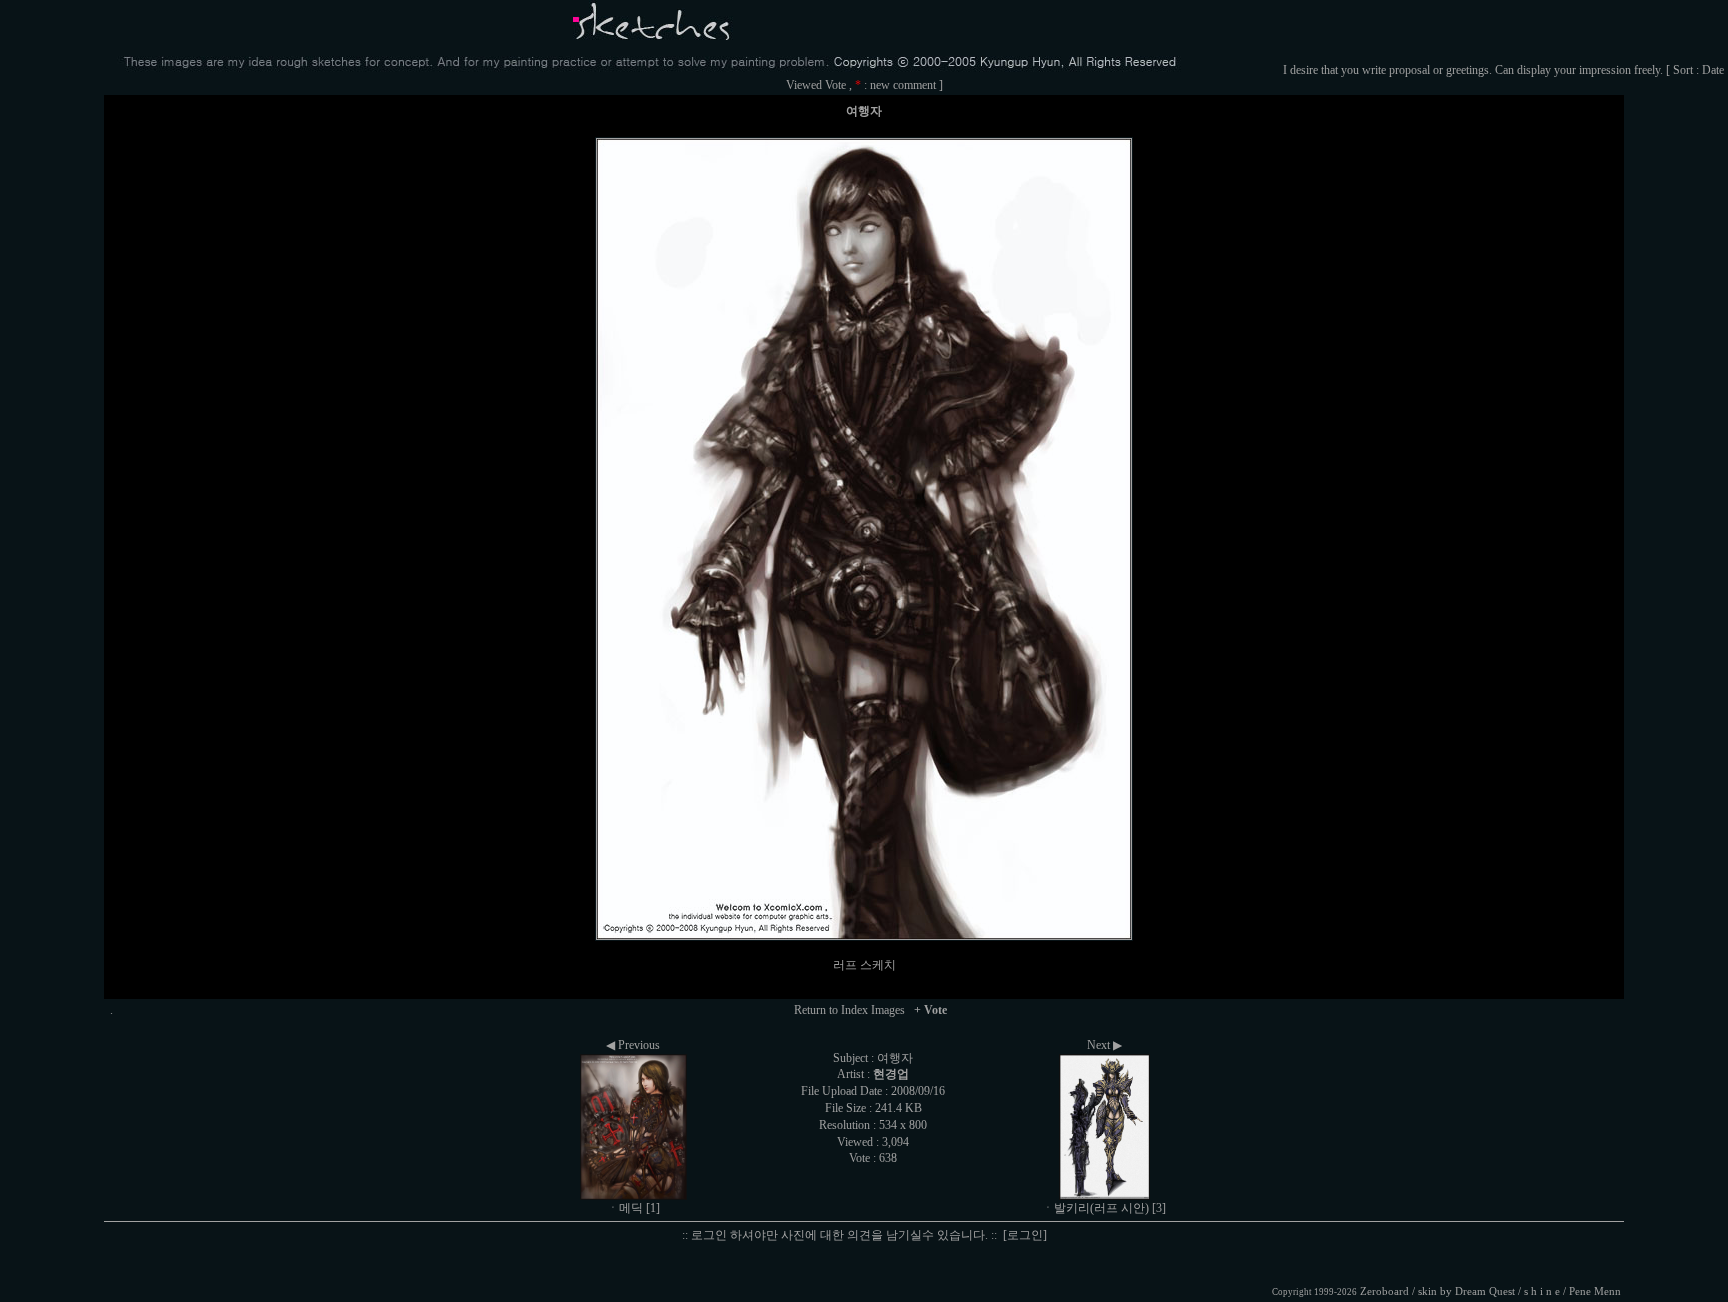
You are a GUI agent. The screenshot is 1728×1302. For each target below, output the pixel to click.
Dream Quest (1485, 1291)
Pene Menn (1595, 1291)
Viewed (804, 85)
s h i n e (1542, 1291)
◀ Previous (633, 1045)
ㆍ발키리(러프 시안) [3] (1104, 1208)
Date (1713, 70)
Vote (835, 85)
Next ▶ (1104, 1045)
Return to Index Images (849, 1010)
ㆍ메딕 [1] (633, 1208)
